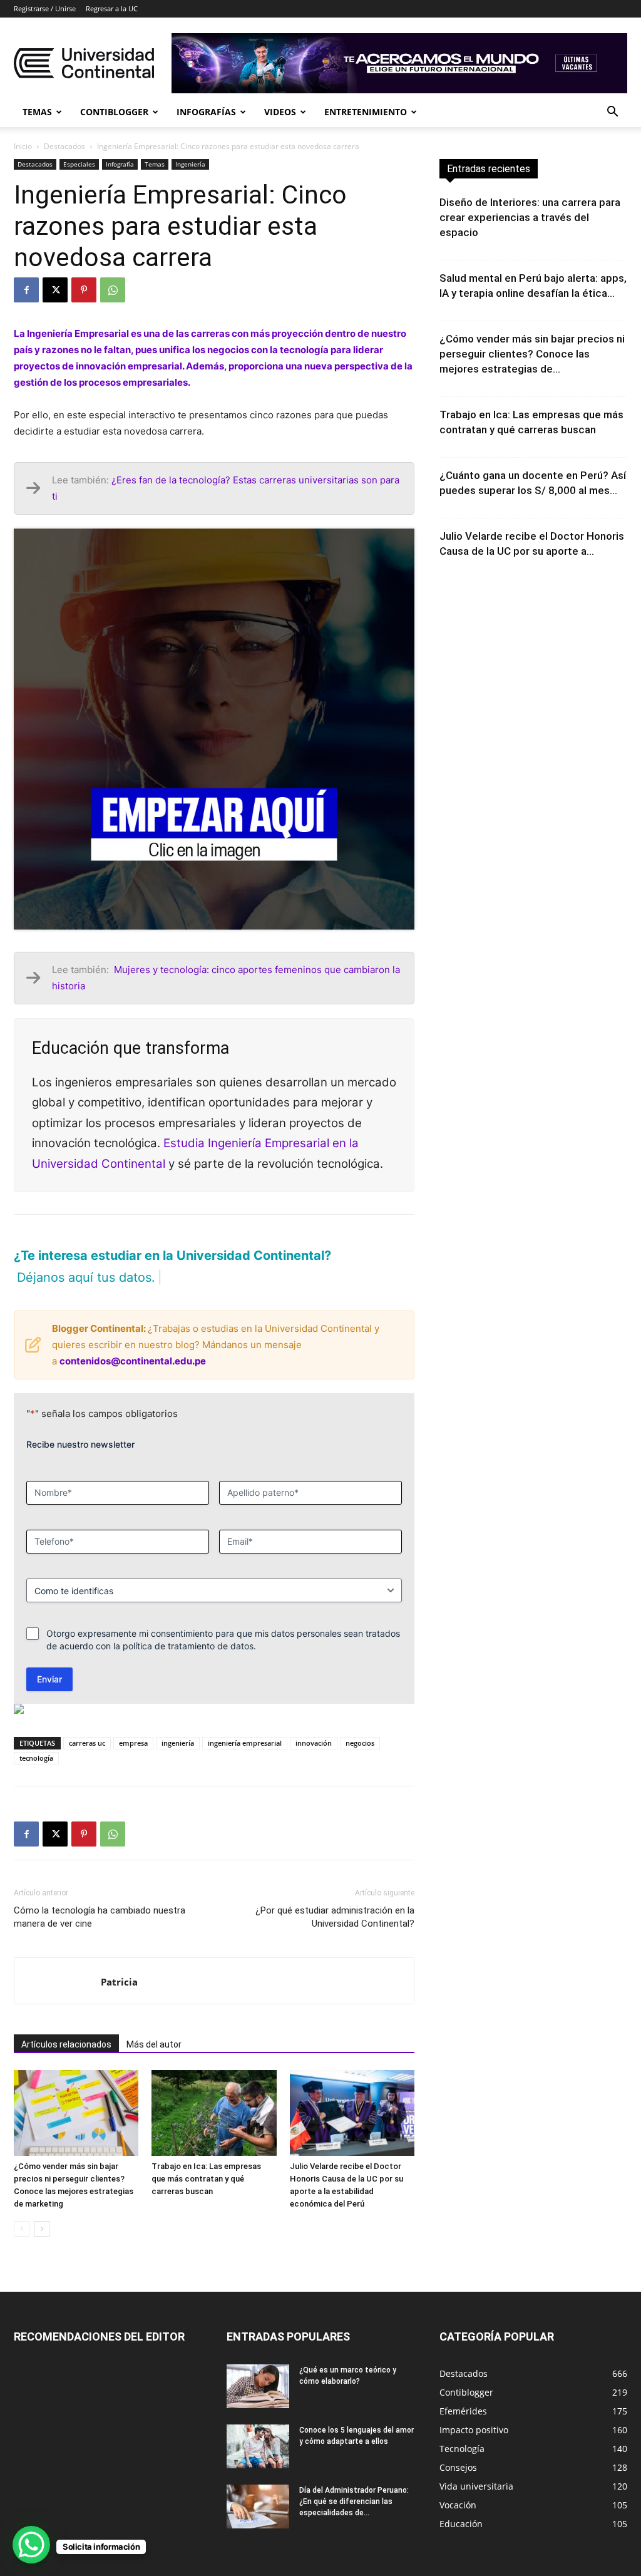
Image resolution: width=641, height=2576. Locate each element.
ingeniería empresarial (245, 1721)
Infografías (206, 112)
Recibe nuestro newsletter (80, 1422)
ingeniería (178, 1721)
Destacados (64, 146)
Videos (280, 112)
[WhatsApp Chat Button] (31, 2545)
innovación (314, 1721)
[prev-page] (22, 2208)
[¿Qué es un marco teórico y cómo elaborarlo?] (258, 2365)
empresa (133, 1721)
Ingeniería (190, 164)
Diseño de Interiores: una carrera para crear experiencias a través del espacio (530, 217)
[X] (55, 290)
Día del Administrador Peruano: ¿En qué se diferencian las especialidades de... (354, 2480)
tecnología (36, 1736)
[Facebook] (26, 290)
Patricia (119, 1960)
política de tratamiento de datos (188, 1624)
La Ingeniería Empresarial (71, 333)
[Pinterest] (84, 290)
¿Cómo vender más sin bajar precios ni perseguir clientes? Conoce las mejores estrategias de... (532, 354)
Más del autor (154, 2022)
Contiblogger (114, 112)
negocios (360, 1721)
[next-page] (42, 2208)
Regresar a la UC (112, 8)
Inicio (23, 146)
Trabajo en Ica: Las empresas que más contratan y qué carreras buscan (206, 2157)
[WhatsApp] (113, 290)
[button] (612, 113)
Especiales (79, 164)
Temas (37, 112)
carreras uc (87, 1721)
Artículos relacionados (66, 2022)
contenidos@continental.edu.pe (133, 1339)
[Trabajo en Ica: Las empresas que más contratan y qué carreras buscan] (214, 2091)
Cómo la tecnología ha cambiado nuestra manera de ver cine (100, 1895)
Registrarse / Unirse (45, 8)
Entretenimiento (366, 112)
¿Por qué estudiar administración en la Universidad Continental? (335, 1895)
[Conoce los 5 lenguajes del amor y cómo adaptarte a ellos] (258, 2425)
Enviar (49, 1657)
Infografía (120, 164)
